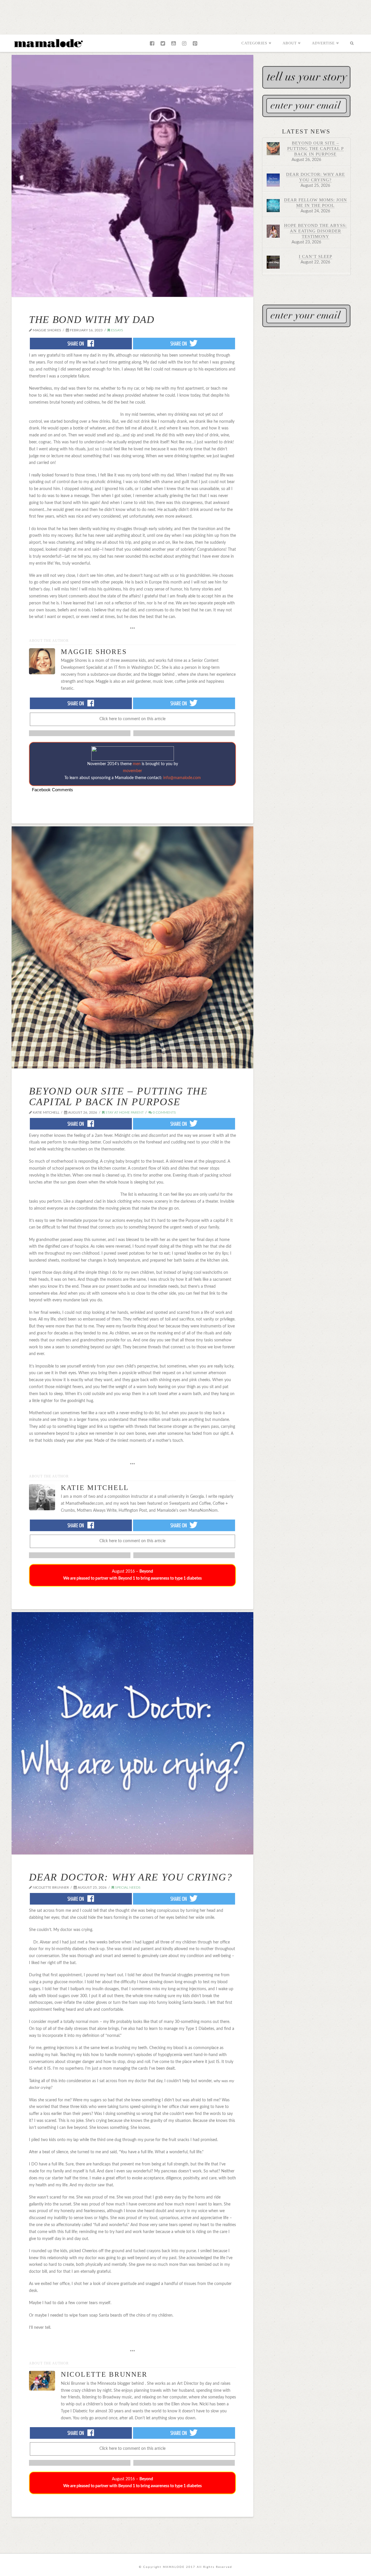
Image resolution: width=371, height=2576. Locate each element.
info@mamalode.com (182, 778)
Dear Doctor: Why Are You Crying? (131, 1877)
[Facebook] (152, 44)
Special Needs (127, 1887)
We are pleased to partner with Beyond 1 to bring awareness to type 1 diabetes (132, 1578)
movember (132, 771)
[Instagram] (184, 44)
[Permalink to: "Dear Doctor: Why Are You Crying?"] (132, 1733)
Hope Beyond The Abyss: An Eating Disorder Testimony (315, 231)
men (137, 764)
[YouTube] (173, 44)
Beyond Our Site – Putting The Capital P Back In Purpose (118, 1096)
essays (117, 330)
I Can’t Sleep (315, 256)
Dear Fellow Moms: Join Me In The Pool (315, 203)
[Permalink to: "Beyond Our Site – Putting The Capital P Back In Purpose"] (132, 947)
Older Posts (132, 2526)
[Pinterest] (195, 44)
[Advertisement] (185, 16)
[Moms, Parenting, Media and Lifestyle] (48, 43)
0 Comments (164, 1112)
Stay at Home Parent (124, 1112)
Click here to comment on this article (132, 719)
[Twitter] (163, 44)
